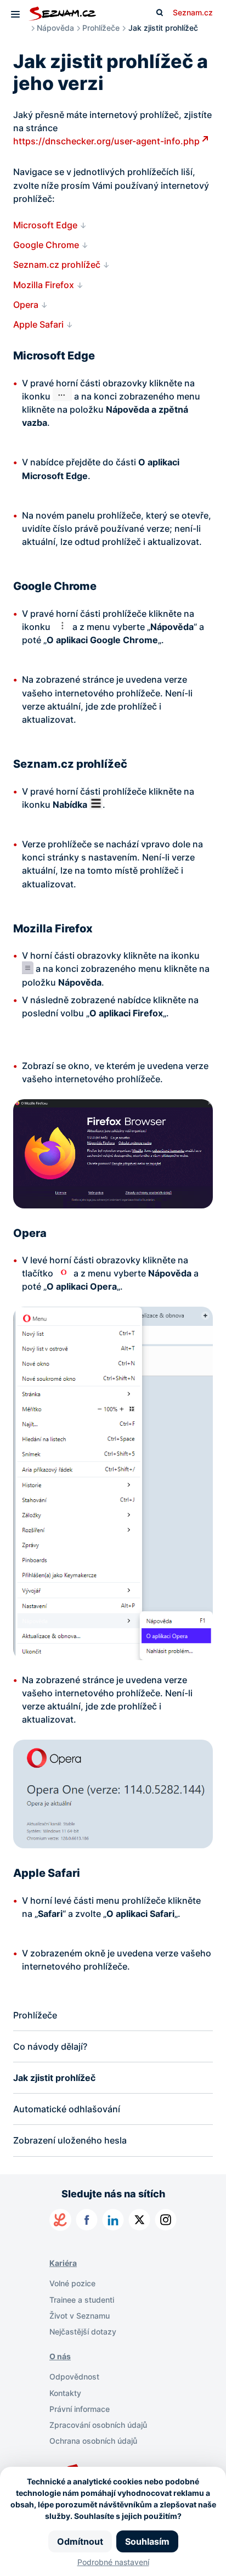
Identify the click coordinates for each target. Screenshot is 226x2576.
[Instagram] (166, 2220)
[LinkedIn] (113, 2220)
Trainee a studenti (82, 2300)
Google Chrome (46, 245)
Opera (26, 305)
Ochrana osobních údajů (93, 2441)
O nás (60, 2356)
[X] (139, 2220)
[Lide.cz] (60, 2220)
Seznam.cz (193, 12)
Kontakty (65, 2393)
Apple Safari (38, 324)
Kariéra (63, 2263)
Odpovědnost (74, 2377)
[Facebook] (87, 2220)
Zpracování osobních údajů (98, 2425)
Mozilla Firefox (44, 285)
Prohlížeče (101, 28)
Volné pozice (72, 2283)
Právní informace (80, 2409)
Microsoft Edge (45, 225)
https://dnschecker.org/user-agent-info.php (106, 141)
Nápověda (55, 28)
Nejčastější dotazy (83, 2332)
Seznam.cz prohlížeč (57, 265)
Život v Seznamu (80, 2316)
